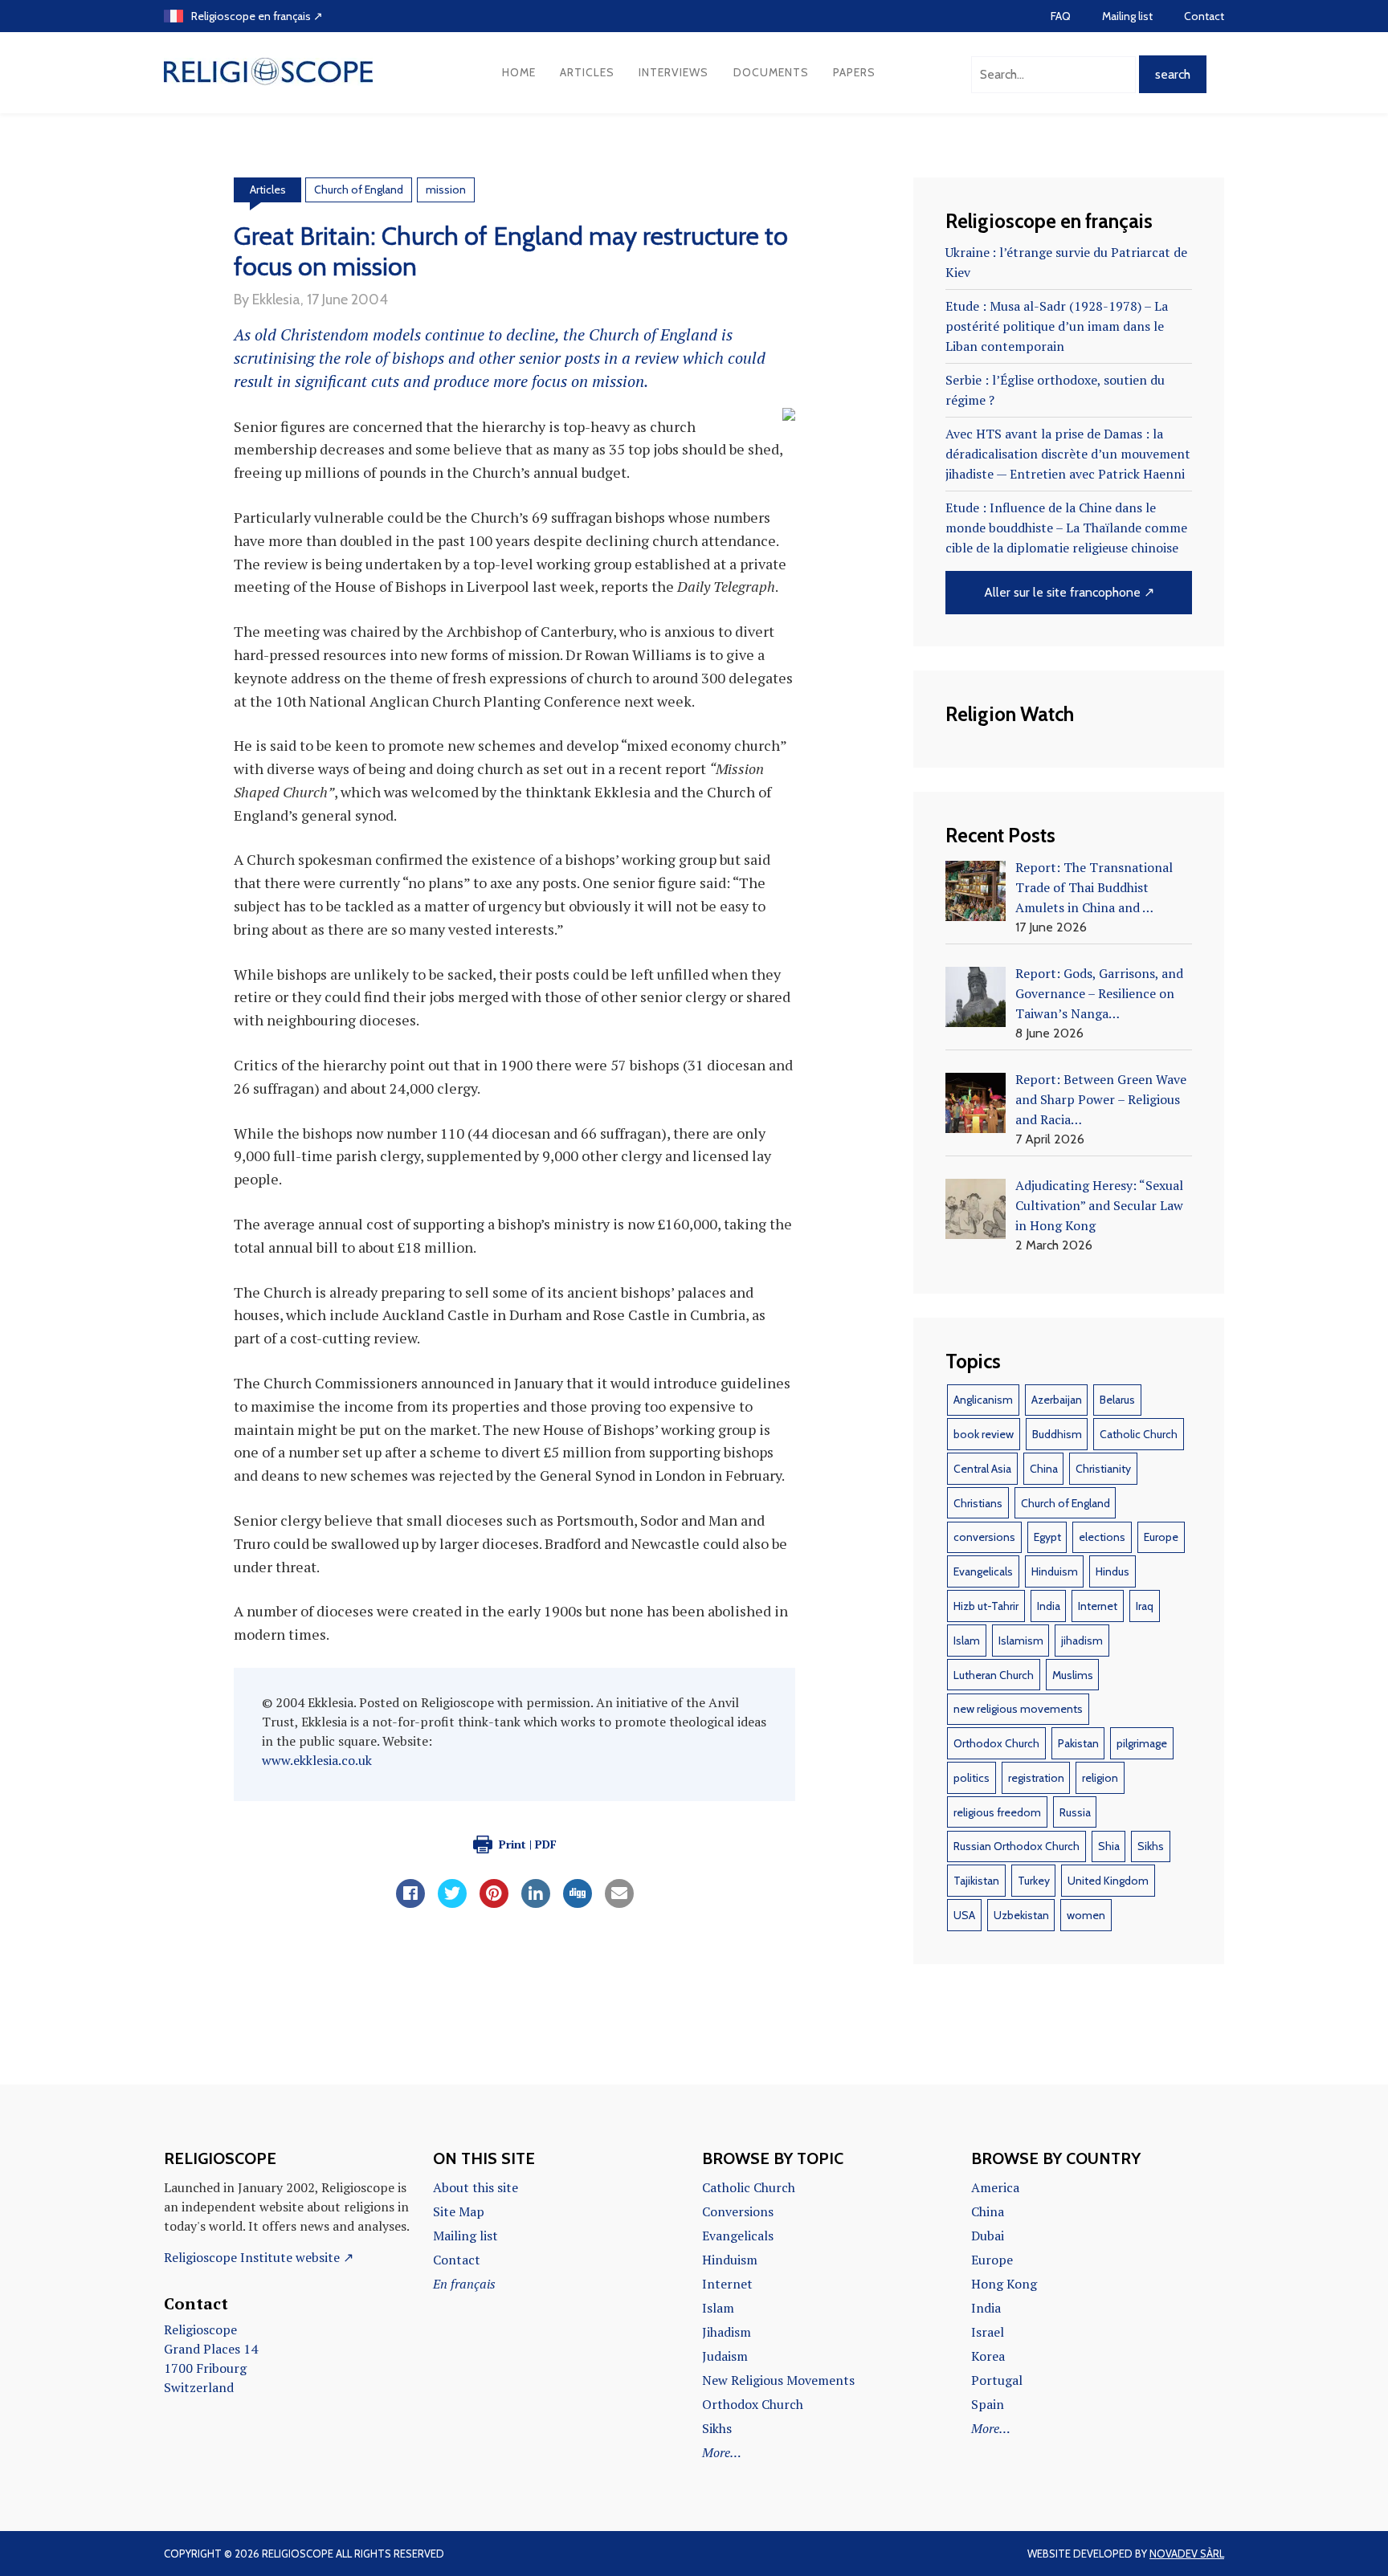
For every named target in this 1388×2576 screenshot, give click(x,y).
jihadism (1082, 1641)
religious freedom (997, 1812)
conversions (984, 1537)
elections (1102, 1537)
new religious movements (1018, 1709)
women (1086, 1915)
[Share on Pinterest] (494, 1903)
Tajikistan (976, 1881)
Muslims (1073, 1675)
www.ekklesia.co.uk (317, 1760)
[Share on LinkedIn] (536, 1903)
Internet (1098, 1606)
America (995, 2187)
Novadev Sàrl (1187, 2554)
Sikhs (1151, 1846)
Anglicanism (983, 1400)
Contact (1204, 16)
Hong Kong (1004, 2284)
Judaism (725, 2356)
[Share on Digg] (578, 1903)
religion (1100, 1778)
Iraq (1145, 1606)
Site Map (459, 2211)
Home (519, 72)
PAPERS (854, 72)
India (1049, 1606)
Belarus (1117, 1400)
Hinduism (1055, 1571)
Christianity (1103, 1469)
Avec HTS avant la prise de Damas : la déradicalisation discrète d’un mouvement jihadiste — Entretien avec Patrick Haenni (1068, 454)
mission (446, 190)
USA (964, 1915)
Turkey (1034, 1881)
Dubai (988, 2236)
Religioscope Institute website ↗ (259, 2257)
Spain (988, 2404)
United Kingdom (1108, 1881)
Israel (988, 2332)
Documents (771, 72)
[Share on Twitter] (452, 1903)
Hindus (1112, 1571)
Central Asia (982, 1469)
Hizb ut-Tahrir (986, 1606)
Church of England (359, 190)
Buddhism (1057, 1434)
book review (984, 1434)
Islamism (1021, 1641)
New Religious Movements (778, 2380)
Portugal (997, 2380)
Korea (988, 2356)
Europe (1161, 1537)
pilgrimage (1142, 1743)
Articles (587, 72)
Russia (1075, 1812)
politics (972, 1778)
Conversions (738, 2211)
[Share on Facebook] (410, 1903)
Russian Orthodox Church (1017, 1846)
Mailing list (1127, 16)
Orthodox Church (996, 1743)
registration (1036, 1778)
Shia (1109, 1846)
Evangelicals (983, 1571)
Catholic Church (1139, 1434)
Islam (967, 1641)
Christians (978, 1503)
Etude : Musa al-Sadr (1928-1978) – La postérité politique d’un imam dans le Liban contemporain (1057, 326)
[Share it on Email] (619, 1903)
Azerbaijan (1057, 1400)
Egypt (1047, 1537)
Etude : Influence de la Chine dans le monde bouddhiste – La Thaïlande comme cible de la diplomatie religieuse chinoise (1066, 528)
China (1044, 1469)
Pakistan (1078, 1743)
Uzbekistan (1021, 1915)
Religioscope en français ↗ (257, 16)
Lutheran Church (994, 1675)
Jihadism (727, 2332)
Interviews (674, 72)
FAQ (1061, 16)
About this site (476, 2187)
